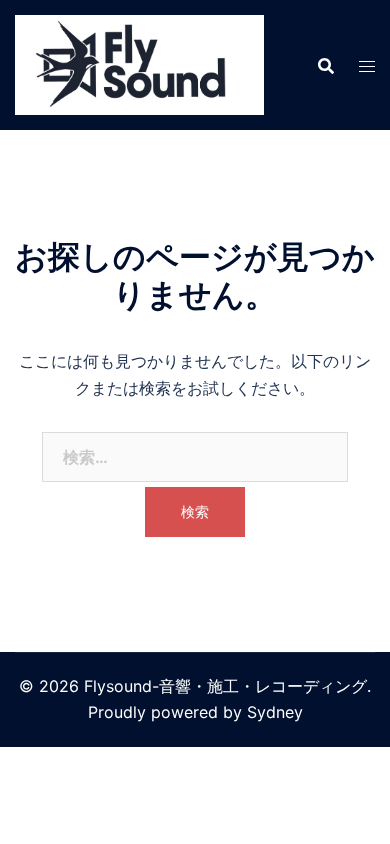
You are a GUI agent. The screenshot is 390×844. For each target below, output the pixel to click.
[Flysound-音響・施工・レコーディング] (139, 63)
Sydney (275, 712)
